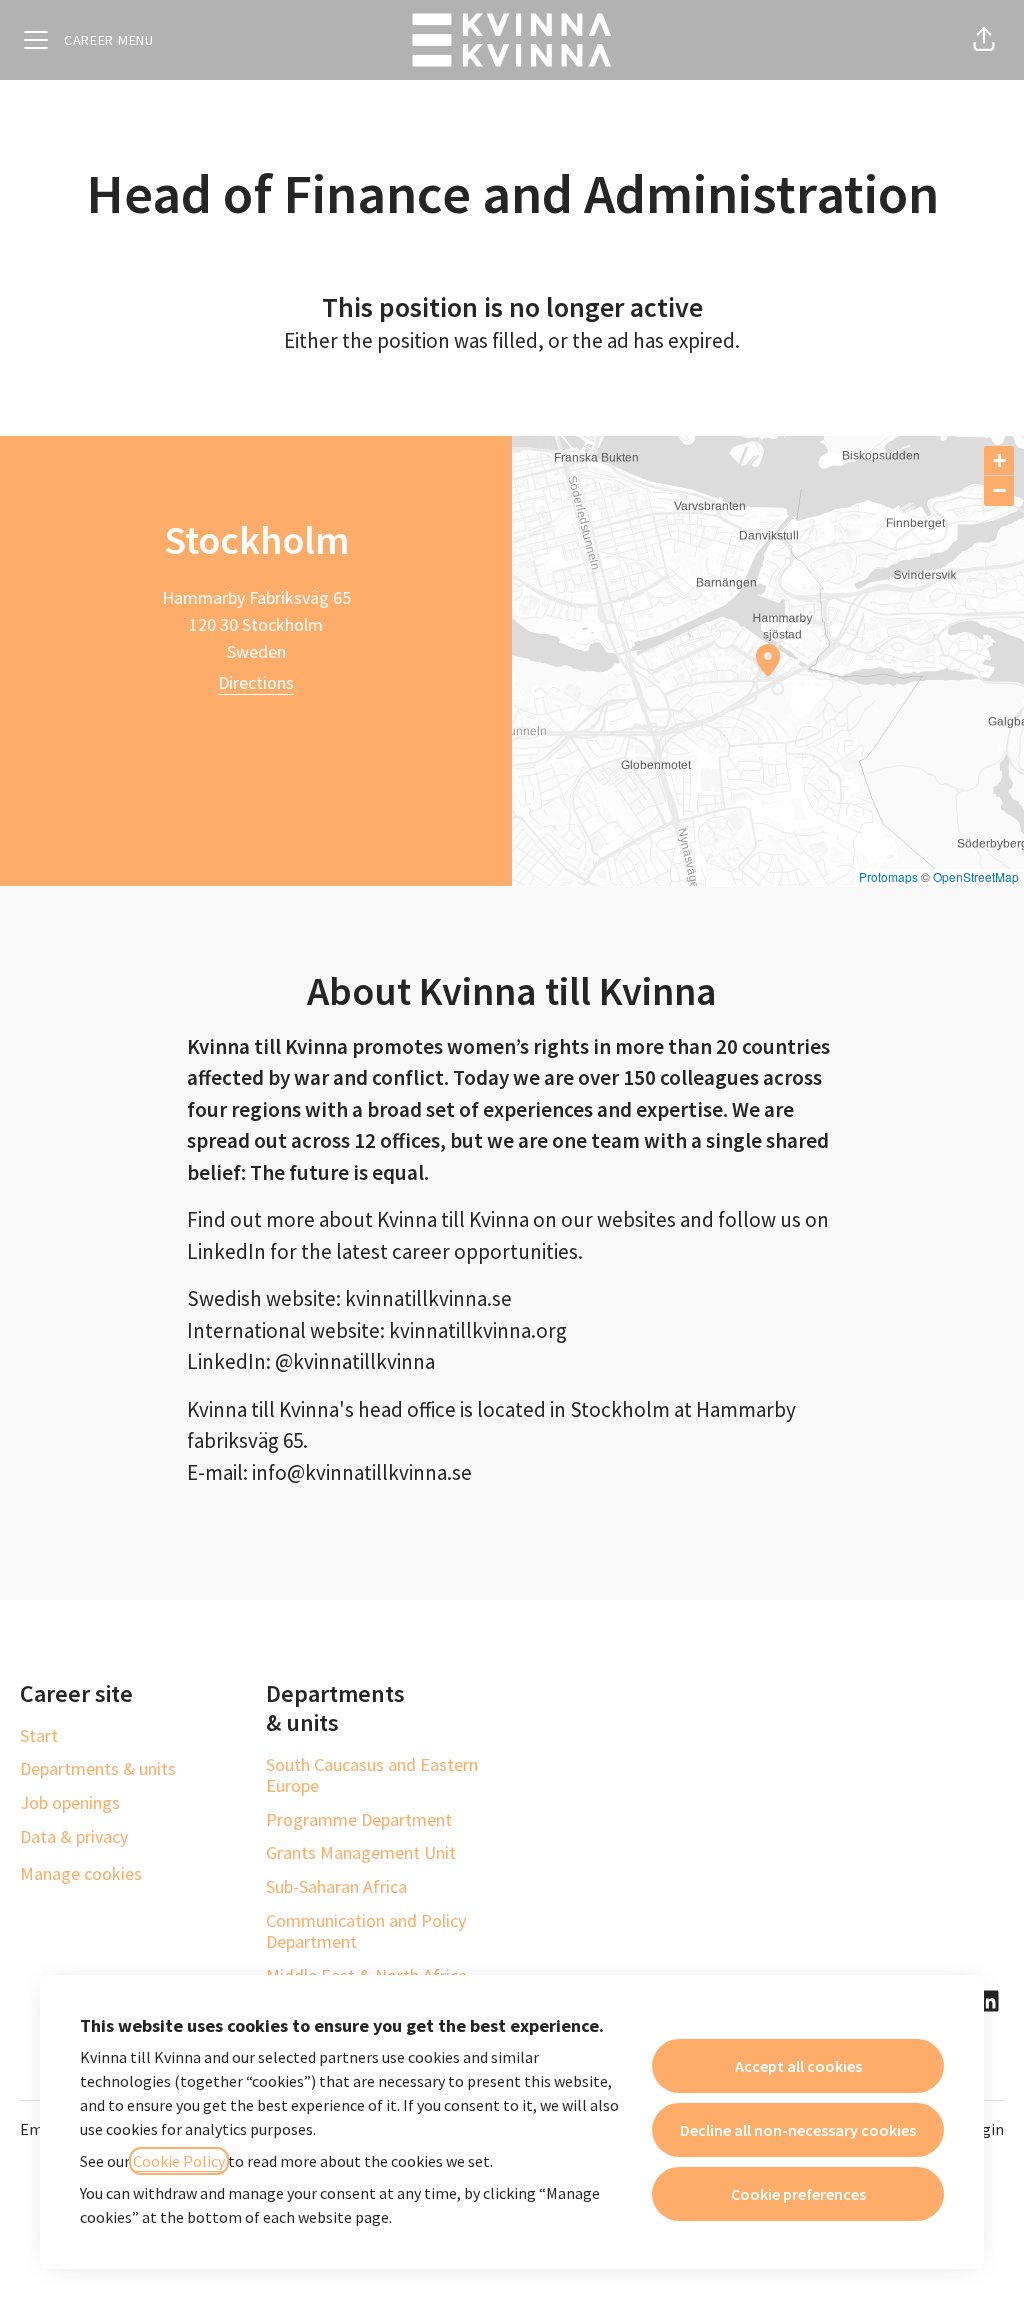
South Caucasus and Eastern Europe (372, 1775)
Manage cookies (81, 1873)
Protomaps (888, 876)
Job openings (70, 1802)
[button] (984, 40)
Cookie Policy (179, 2161)
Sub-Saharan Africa (336, 1886)
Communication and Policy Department (366, 1931)
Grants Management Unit (361, 1852)
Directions (256, 682)
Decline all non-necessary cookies (798, 2130)
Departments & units (98, 1768)
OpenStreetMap (976, 876)
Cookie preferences (798, 2194)
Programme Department (359, 1819)
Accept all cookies (798, 2066)
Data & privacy (74, 1836)
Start (39, 1735)
